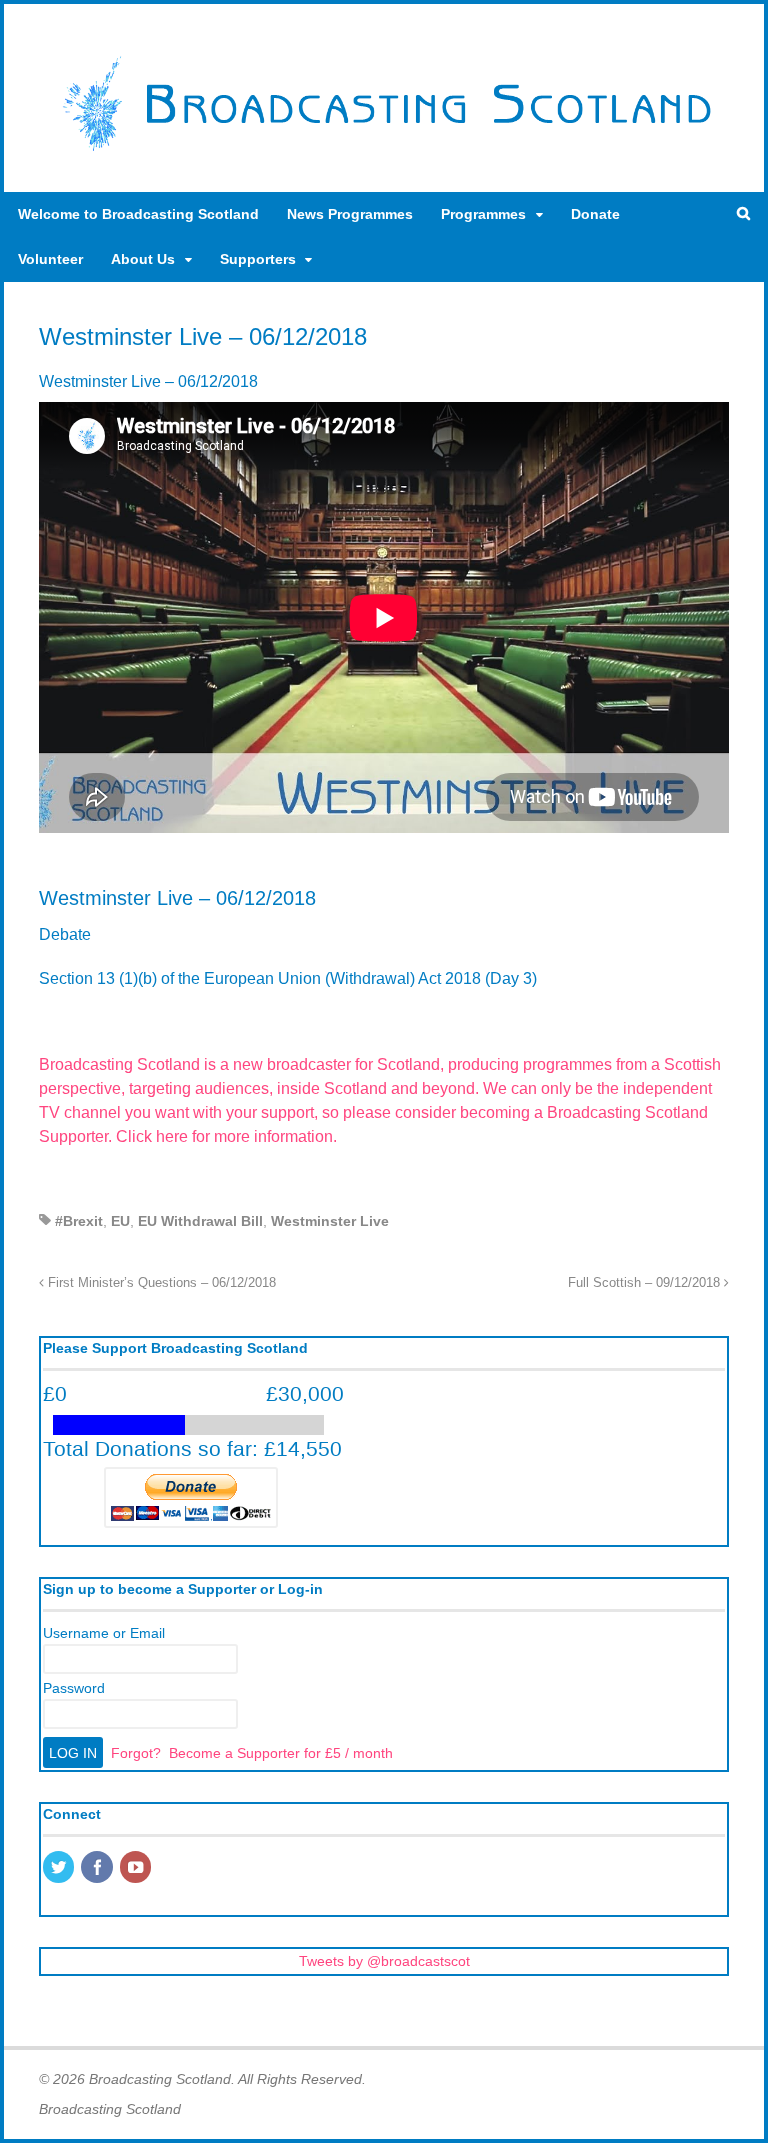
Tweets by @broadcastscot (384, 1961)
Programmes (483, 214)
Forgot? (136, 1753)
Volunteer (50, 259)
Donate (595, 214)
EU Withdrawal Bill (200, 1221)
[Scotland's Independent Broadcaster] (384, 151)
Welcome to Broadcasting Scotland (138, 214)
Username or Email (104, 1633)
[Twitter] (60, 1869)
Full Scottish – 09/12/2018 (646, 1283)
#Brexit (79, 1221)
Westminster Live (330, 1221)
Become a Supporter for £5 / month (281, 1753)
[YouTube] (137, 1869)
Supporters (258, 259)
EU (120, 1221)
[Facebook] (98, 1869)
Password (74, 1688)
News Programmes (350, 214)
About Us (143, 259)
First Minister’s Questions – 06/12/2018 (160, 1283)
